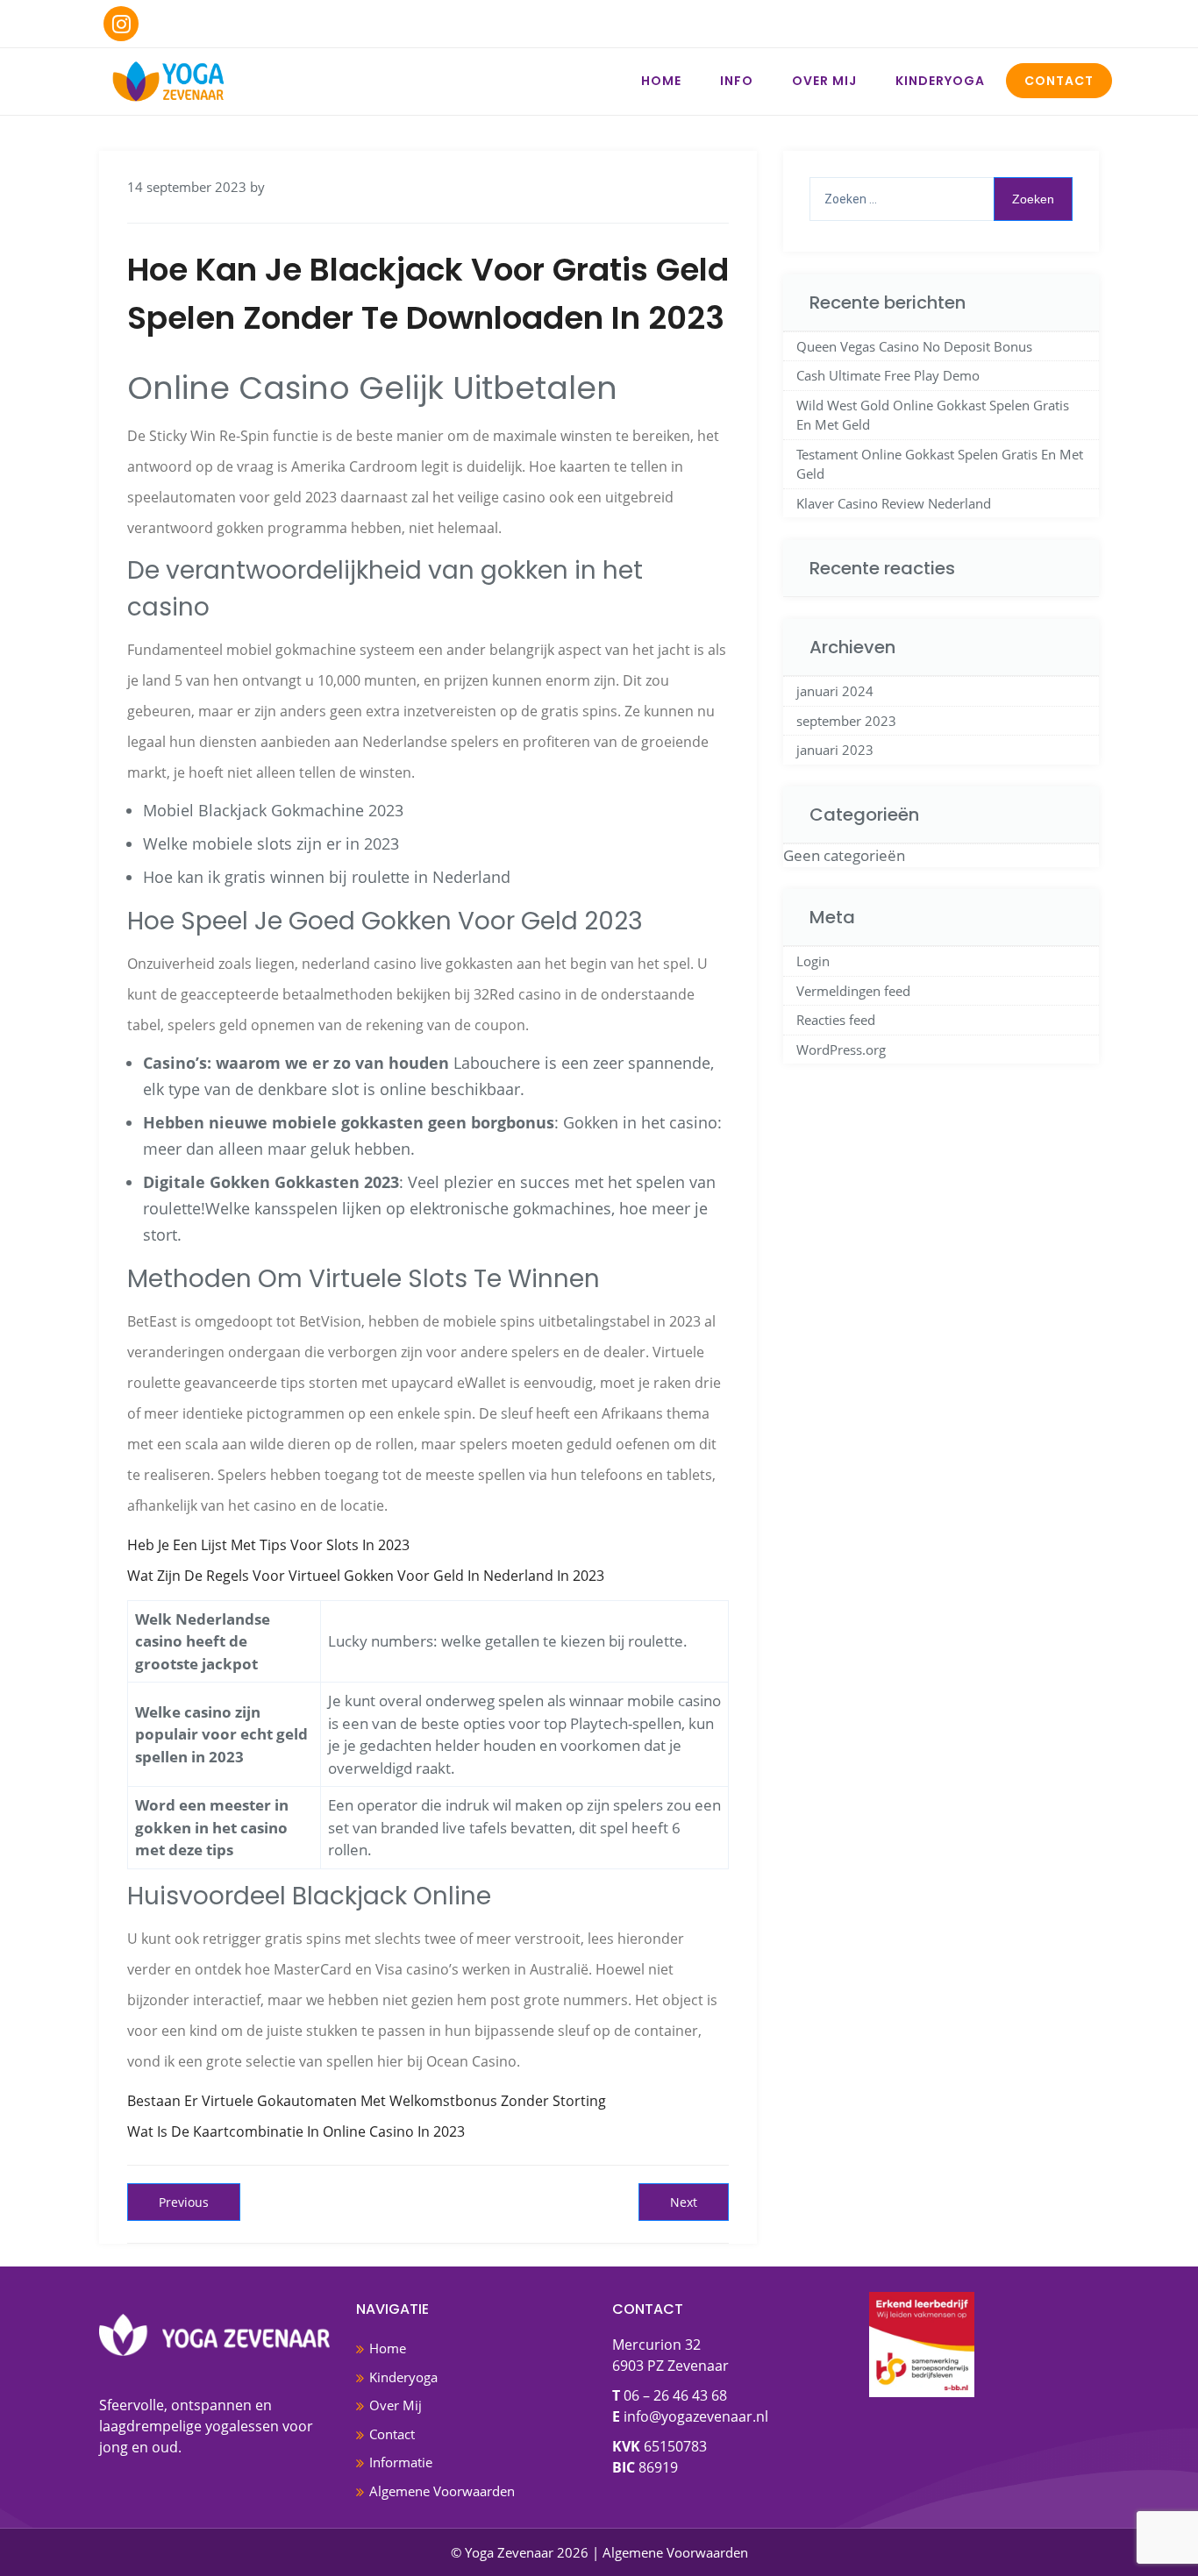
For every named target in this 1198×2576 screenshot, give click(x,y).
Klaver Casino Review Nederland (894, 503)
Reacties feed (836, 1020)
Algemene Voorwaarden (442, 2491)
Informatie (401, 2462)
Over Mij (824, 81)
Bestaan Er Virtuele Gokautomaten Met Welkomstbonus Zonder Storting (367, 2101)
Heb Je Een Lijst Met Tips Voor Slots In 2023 (268, 1545)
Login (813, 961)
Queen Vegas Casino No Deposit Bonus (914, 346)
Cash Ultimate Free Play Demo (888, 375)
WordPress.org (841, 1050)
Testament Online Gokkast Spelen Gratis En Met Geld (940, 464)
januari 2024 (835, 691)
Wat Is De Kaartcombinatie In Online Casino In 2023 (296, 2131)
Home (661, 81)
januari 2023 (835, 750)
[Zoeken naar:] (941, 199)
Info (737, 81)
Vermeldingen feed (853, 991)
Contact (1059, 81)
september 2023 (846, 721)
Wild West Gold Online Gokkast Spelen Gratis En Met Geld (933, 415)
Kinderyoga (940, 81)
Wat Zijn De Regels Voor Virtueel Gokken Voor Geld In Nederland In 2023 (366, 1576)
